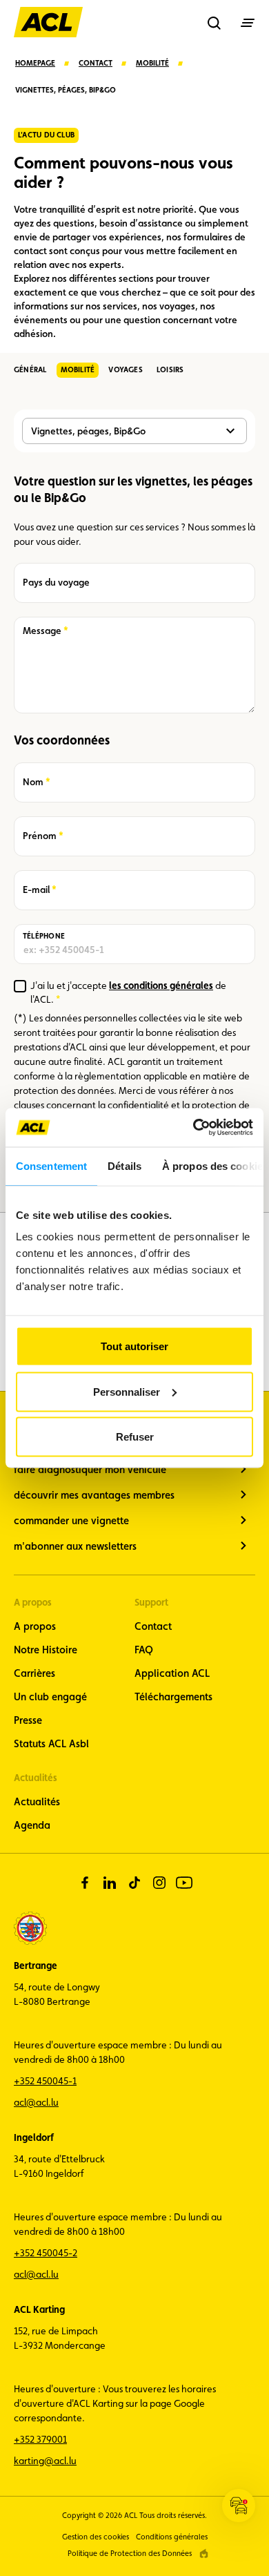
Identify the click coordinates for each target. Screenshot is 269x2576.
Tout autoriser (134, 1346)
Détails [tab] (124, 1165)
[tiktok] (134, 1883)
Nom (37, 782)
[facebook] (85, 1883)
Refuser (135, 1437)
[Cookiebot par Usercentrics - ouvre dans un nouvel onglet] (193, 1128)
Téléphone (44, 936)
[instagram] (159, 1883)
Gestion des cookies (96, 2537)
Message (42, 631)
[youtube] (184, 1883)
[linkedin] (110, 1883)
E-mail (38, 890)
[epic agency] (204, 2554)
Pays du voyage (56, 582)
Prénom (40, 836)
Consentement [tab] (51, 1165)
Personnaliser (127, 1391)
